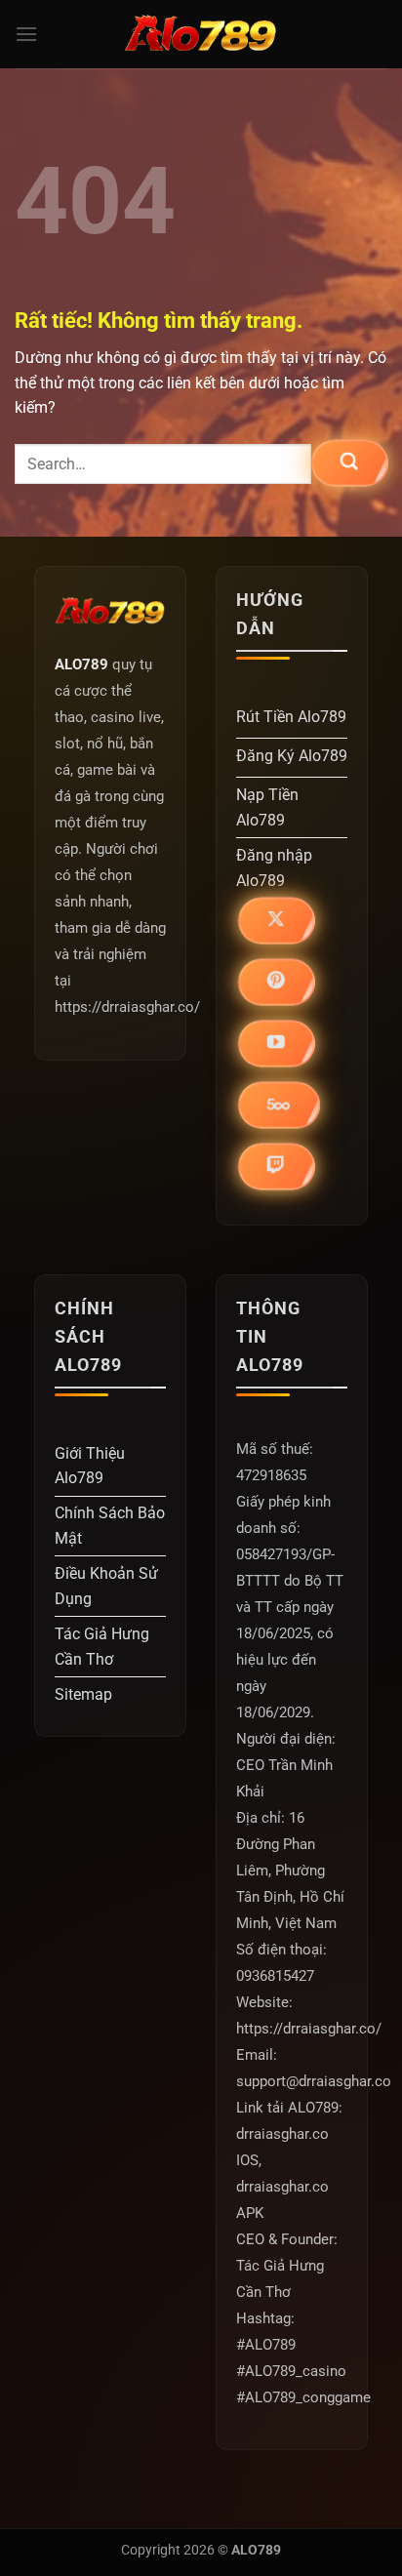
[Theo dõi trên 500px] (279, 1104)
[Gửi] (349, 462)
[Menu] (26, 34)
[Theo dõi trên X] (276, 920)
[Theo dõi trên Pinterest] (276, 981)
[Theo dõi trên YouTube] (276, 1043)
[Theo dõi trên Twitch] (276, 1166)
